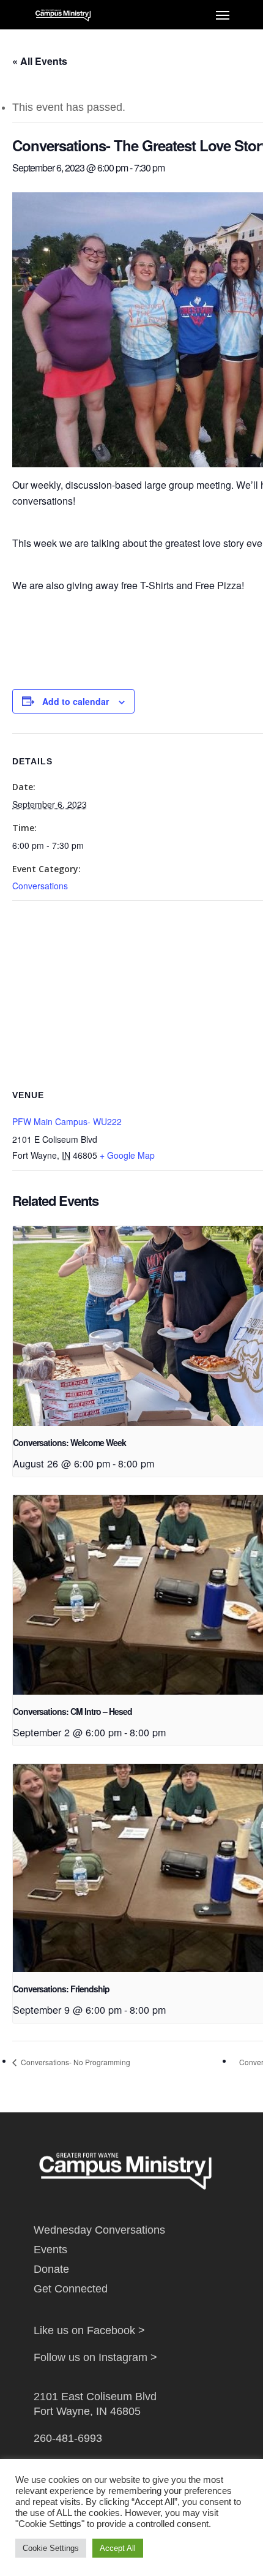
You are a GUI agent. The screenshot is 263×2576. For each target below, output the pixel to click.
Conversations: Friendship (61, 1989)
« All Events (40, 61)
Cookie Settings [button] (51, 2548)
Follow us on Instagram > (95, 2357)
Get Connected (71, 2289)
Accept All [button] (118, 2548)
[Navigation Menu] (223, 15)
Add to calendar (76, 701)
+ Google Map (127, 1155)
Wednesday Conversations (99, 2230)
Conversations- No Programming (75, 2062)
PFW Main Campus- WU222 (67, 1121)
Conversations (40, 886)
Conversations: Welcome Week (69, 1442)
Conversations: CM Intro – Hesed (72, 1711)
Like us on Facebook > (89, 2330)
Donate (51, 2269)
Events (50, 2250)
